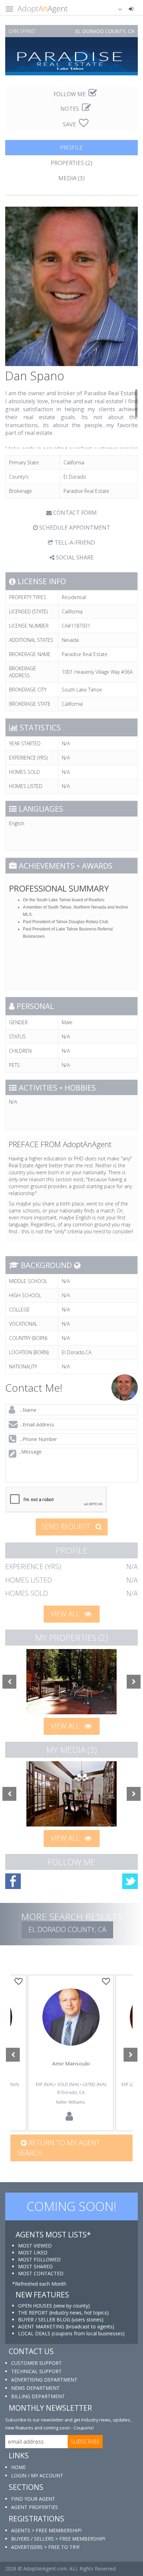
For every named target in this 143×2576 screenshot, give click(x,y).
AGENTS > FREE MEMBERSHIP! (46, 2530)
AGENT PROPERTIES (35, 2507)
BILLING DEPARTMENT (38, 2396)
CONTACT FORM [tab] (74, 513)
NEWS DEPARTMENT (35, 2388)
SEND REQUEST (67, 1527)
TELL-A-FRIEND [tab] (74, 542)
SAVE (70, 124)
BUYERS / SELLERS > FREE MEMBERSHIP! (58, 2539)
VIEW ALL (66, 1614)
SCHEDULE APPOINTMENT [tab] (74, 528)
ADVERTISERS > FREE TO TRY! (45, 2547)
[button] (116, 9)
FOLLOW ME (70, 94)
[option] (71, 1682)
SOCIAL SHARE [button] (74, 557)
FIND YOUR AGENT (33, 2499)
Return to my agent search (59, 2148)
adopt (71, 2027)
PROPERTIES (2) (71, 163)
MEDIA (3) (71, 178)
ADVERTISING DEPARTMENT (44, 2380)
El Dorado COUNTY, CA (67, 1929)
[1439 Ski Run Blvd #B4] (71, 1682)
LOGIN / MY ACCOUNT (37, 2475)
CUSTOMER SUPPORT (36, 2363)
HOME (18, 2467)
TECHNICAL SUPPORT (36, 2371)
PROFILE (71, 147)
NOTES (70, 109)
